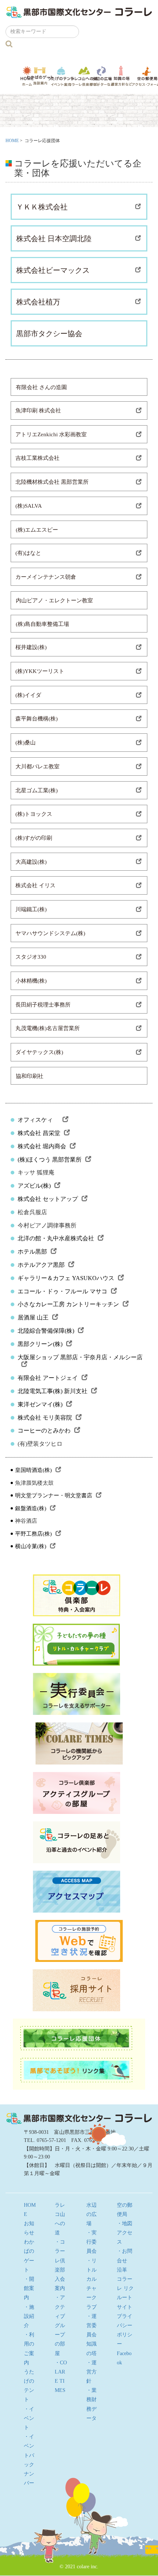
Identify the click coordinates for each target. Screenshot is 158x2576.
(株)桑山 (26, 743)
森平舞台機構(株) (37, 719)
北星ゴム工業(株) (37, 790)
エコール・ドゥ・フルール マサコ (62, 1291)
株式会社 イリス (35, 885)
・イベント (29, 2418)
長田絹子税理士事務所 (43, 1005)
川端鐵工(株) (31, 909)
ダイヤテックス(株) (39, 1052)
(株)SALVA (29, 506)
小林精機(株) (31, 981)
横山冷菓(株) (31, 1546)
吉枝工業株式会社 (37, 458)
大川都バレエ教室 (37, 767)
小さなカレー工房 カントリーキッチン (68, 1304)
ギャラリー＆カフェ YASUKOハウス (66, 1278)
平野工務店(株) (33, 1534)
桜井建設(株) (31, 647)
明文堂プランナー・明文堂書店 (54, 1495)
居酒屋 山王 (33, 1317)
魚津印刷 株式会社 (38, 410)
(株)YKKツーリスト (40, 671)
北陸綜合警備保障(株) (46, 1331)
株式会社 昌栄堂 (39, 1133)
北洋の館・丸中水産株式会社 (56, 1238)
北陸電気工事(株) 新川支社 (53, 1391)
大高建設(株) (31, 862)
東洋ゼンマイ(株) (40, 1404)
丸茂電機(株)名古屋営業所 (48, 1028)
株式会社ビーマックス (53, 270)
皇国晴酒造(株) (33, 1470)
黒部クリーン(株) (40, 1344)
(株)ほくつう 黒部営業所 (50, 1160)
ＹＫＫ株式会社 (42, 207)
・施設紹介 (29, 2316)
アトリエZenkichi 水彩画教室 (51, 434)
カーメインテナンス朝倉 (46, 577)
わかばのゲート (40, 76)
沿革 (122, 2270)
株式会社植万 (38, 302)
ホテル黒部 (32, 1252)
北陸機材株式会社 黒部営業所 (52, 482)
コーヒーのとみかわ (44, 1430)
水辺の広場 (102, 76)
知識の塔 (122, 76)
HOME (12, 141)
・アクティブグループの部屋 (60, 2325)
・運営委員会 (91, 2325)
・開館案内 (29, 2288)
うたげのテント (61, 76)
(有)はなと (28, 553)
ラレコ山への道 (84, 76)
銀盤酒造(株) (31, 1508)
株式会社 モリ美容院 (45, 1418)
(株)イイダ (28, 695)
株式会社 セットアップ (48, 1199)
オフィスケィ (38, 1120)
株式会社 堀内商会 (42, 1146)
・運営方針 (91, 2372)
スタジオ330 (31, 957)
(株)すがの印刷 (34, 838)
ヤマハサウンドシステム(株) (50, 933)
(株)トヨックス (34, 814)
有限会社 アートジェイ (48, 1378)
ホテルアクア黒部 (41, 1265)
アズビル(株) (34, 1186)
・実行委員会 (91, 2242)
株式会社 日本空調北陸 (54, 239)
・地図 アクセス (127, 2233)
